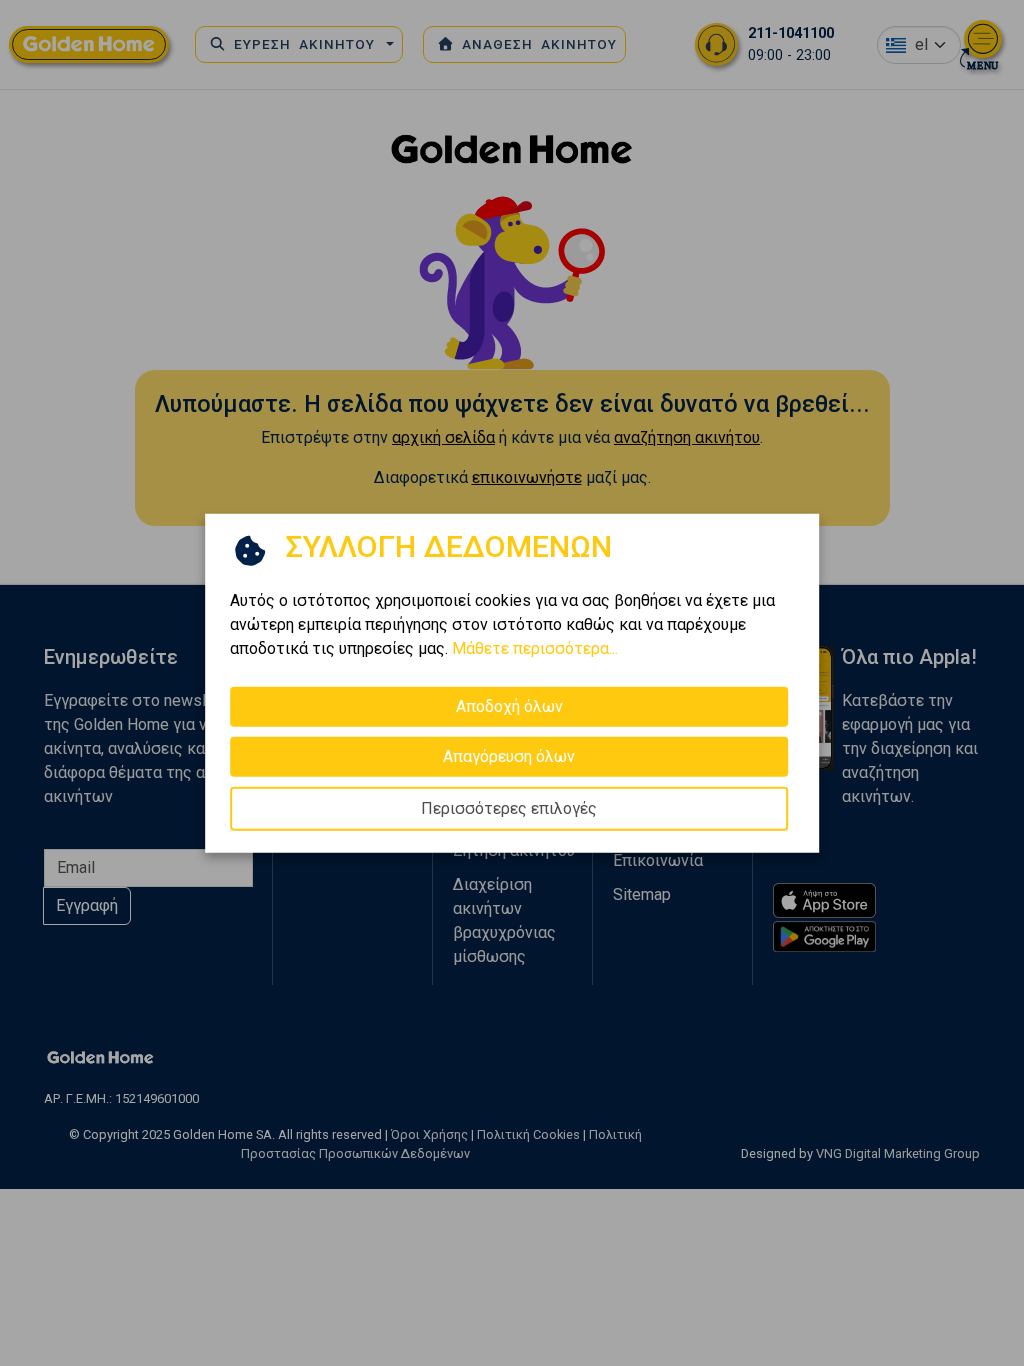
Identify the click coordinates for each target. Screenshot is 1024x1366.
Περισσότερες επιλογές (509, 808)
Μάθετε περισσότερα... (535, 648)
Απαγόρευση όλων (509, 756)
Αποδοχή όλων (509, 706)
